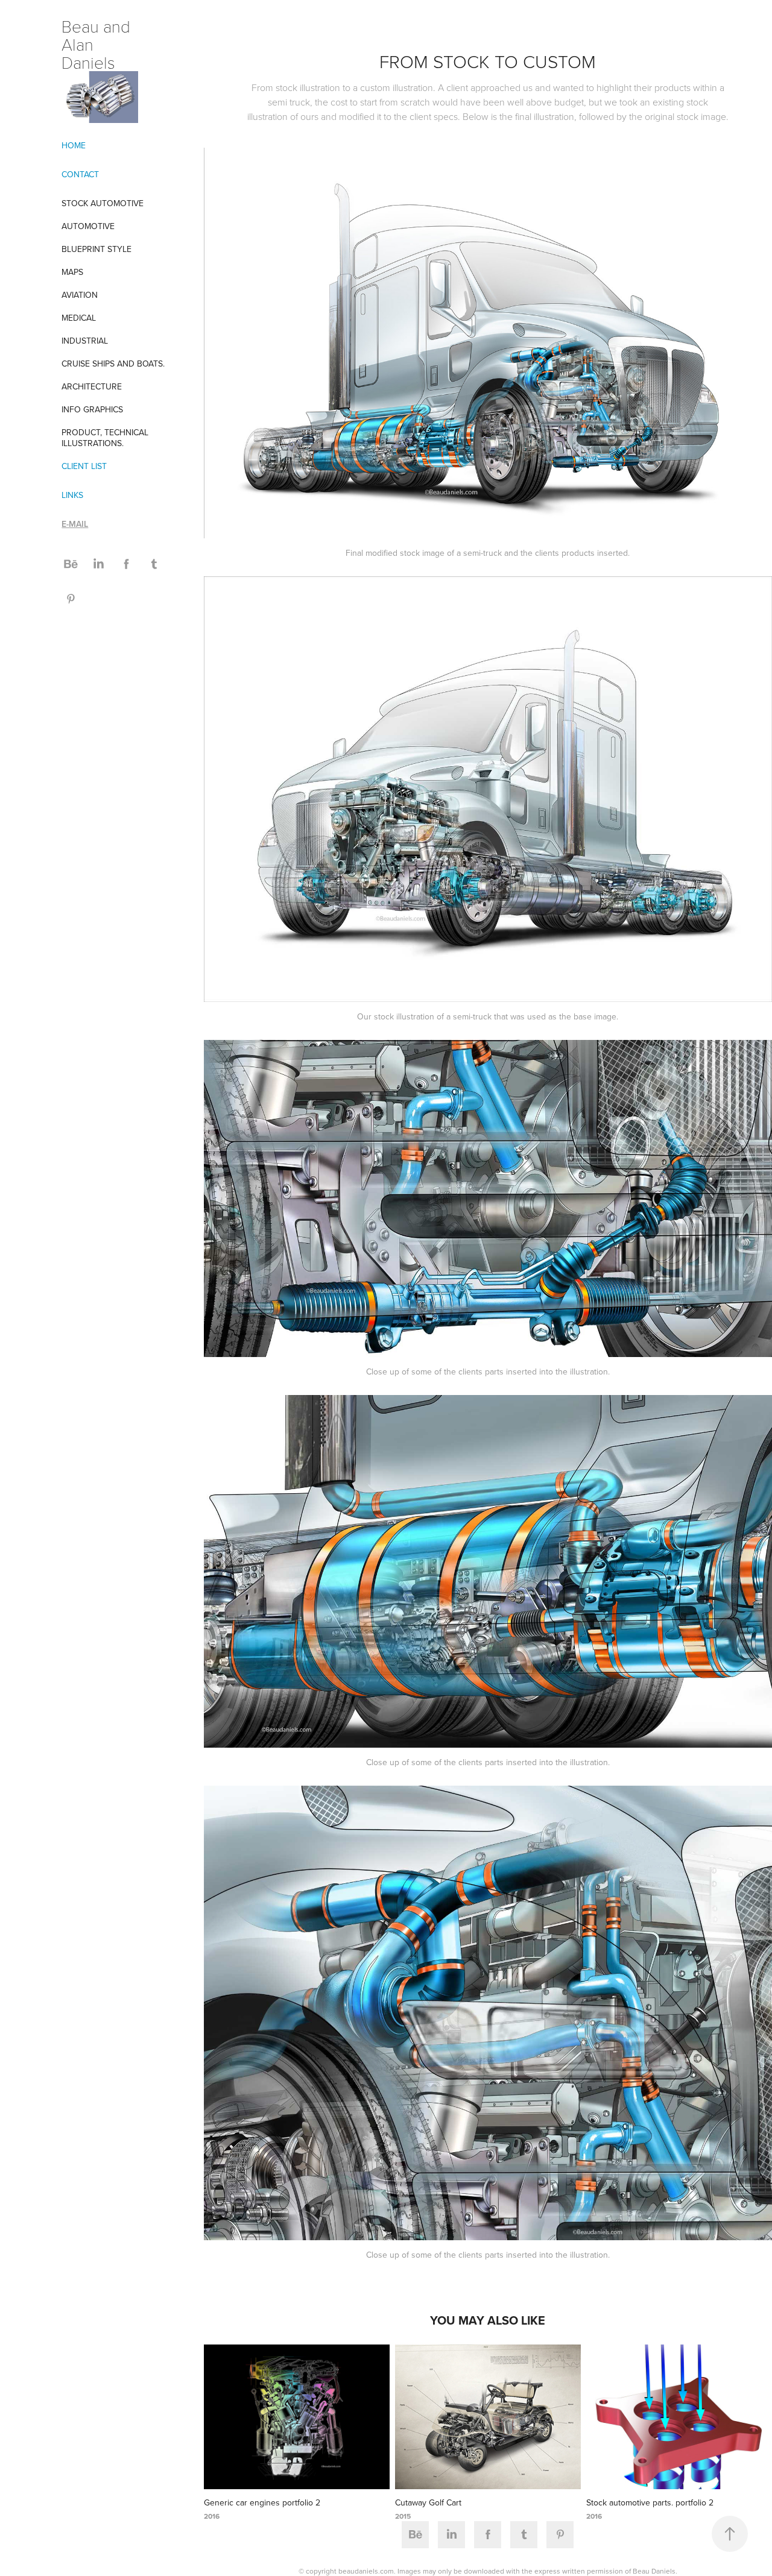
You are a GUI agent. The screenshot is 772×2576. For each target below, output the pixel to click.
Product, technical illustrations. (105, 438)
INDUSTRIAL (85, 341)
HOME (74, 145)
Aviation (80, 295)
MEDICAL (79, 318)
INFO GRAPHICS (92, 409)
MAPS (72, 272)
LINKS (72, 495)
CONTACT (80, 174)
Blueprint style (96, 249)
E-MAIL (75, 524)
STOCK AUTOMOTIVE (103, 203)
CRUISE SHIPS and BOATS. (113, 364)
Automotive (88, 226)
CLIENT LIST (84, 466)
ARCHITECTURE (92, 386)
